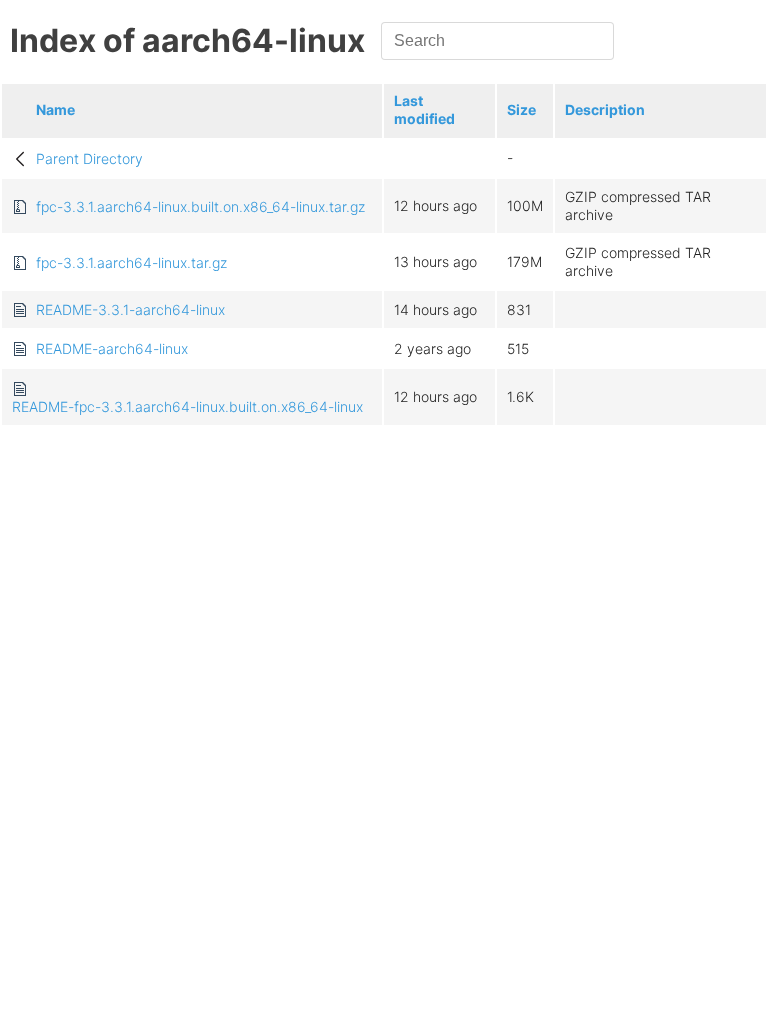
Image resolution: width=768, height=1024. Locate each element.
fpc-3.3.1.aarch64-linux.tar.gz (131, 262)
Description (605, 109)
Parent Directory (89, 158)
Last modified (424, 109)
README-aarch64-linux (112, 348)
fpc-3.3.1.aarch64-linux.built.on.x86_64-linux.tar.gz (200, 206)
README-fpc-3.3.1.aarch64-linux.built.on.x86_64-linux (187, 406)
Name (55, 109)
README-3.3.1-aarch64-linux (130, 309)
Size (521, 109)
